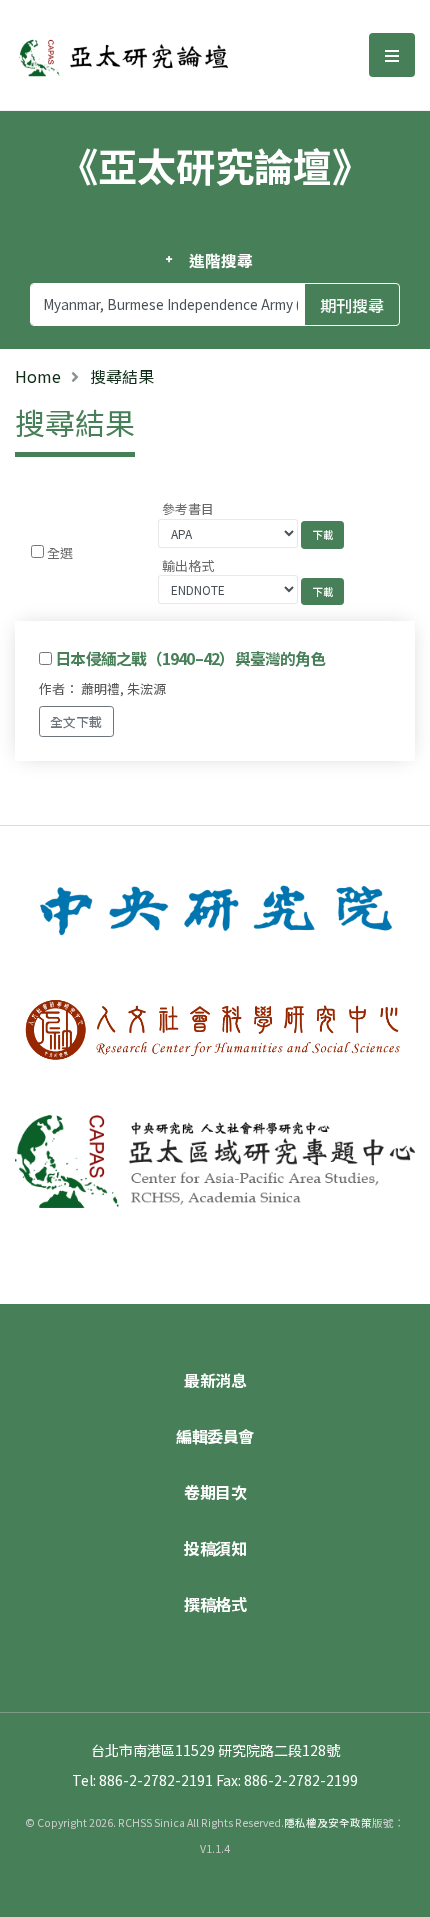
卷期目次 (215, 1492)
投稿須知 (215, 1548)
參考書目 (188, 508)
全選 (60, 552)
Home (38, 376)
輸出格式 (188, 565)
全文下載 (76, 721)
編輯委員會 (215, 1436)
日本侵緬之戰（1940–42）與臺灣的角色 (190, 658)
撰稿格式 (215, 1604)
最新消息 (215, 1380)
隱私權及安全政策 (328, 1822)
